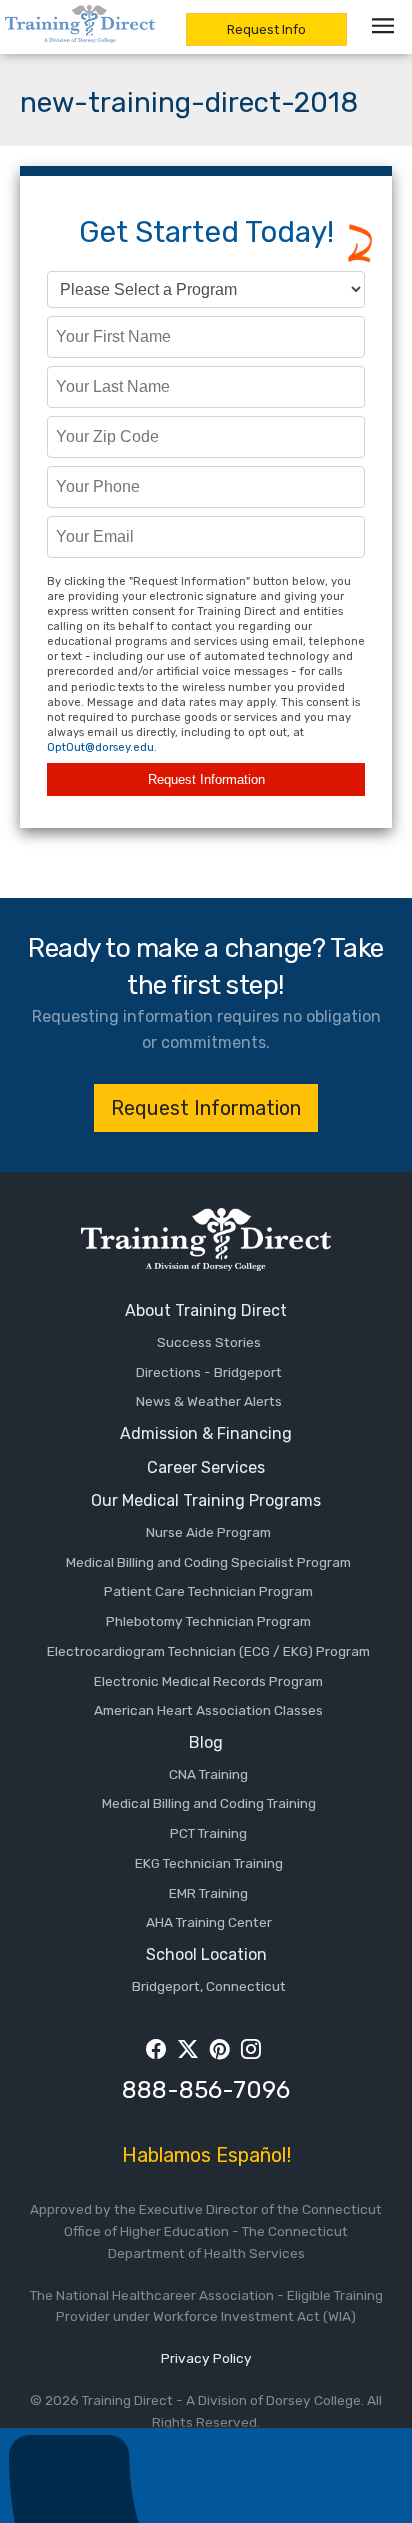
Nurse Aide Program (208, 1532)
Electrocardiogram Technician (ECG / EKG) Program (208, 1651)
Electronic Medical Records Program (208, 1681)
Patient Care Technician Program (208, 1591)
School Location (206, 1954)
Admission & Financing (206, 1433)
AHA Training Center (209, 1922)
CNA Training (208, 1774)
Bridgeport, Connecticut (209, 1986)
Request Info (266, 29)
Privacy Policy (206, 2358)
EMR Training (208, 1893)
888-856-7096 (206, 2090)
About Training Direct (206, 1310)
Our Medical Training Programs (206, 1500)
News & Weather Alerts (209, 1401)
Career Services (206, 1467)
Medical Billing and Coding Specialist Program (208, 1562)
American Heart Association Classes (208, 1710)
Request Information (206, 779)
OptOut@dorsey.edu (100, 747)
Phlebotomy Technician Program (208, 1621)
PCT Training (208, 1833)
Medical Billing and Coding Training (209, 1803)
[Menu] (387, 25)
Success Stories (209, 1342)
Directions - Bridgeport (209, 1372)
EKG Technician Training (209, 1863)
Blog (206, 1742)
